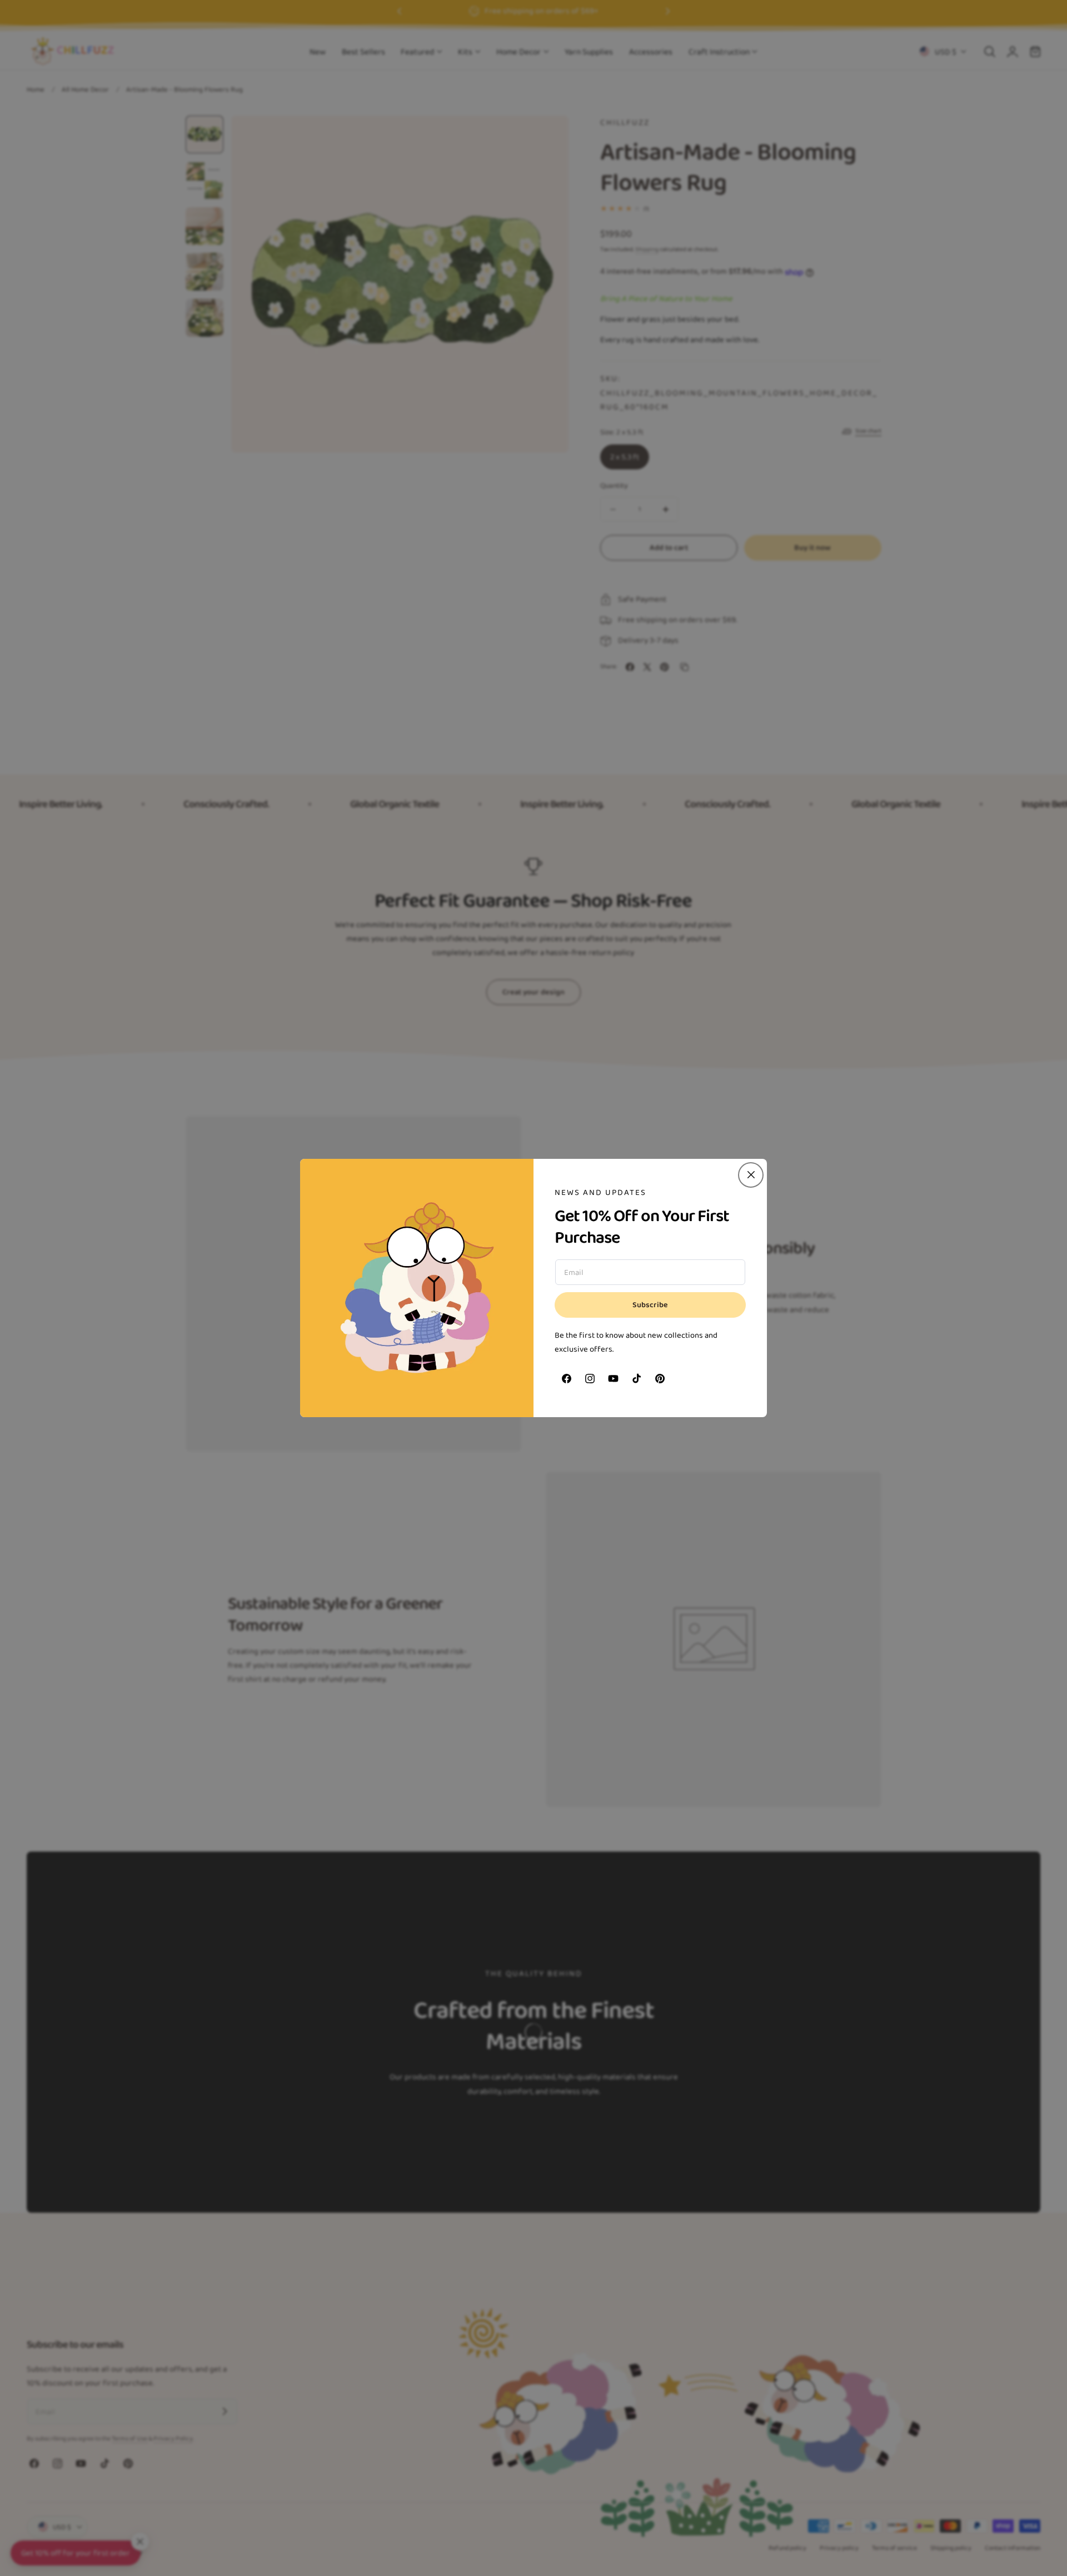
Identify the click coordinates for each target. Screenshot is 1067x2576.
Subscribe (650, 1305)
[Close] (751, 1175)
